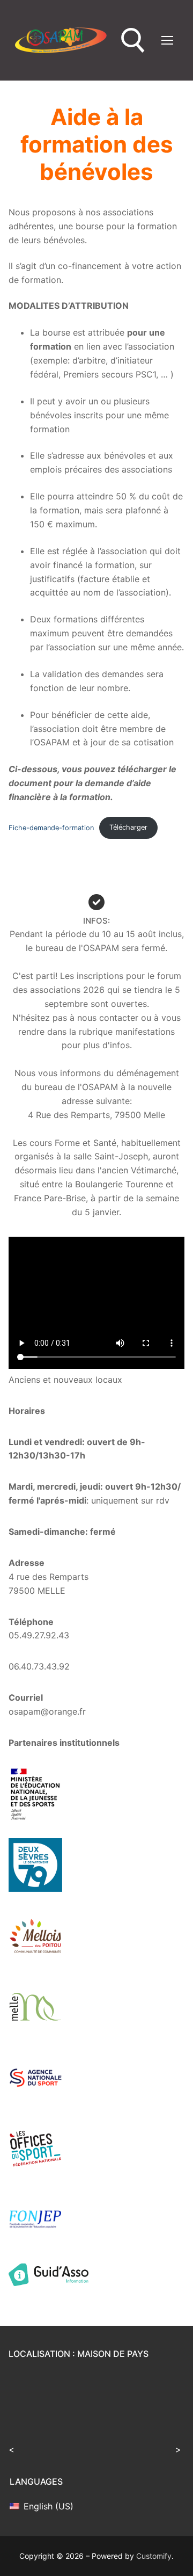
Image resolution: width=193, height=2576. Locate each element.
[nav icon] (167, 40)
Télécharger (128, 827)
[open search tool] (133, 41)
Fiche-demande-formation (51, 827)
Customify (154, 2556)
